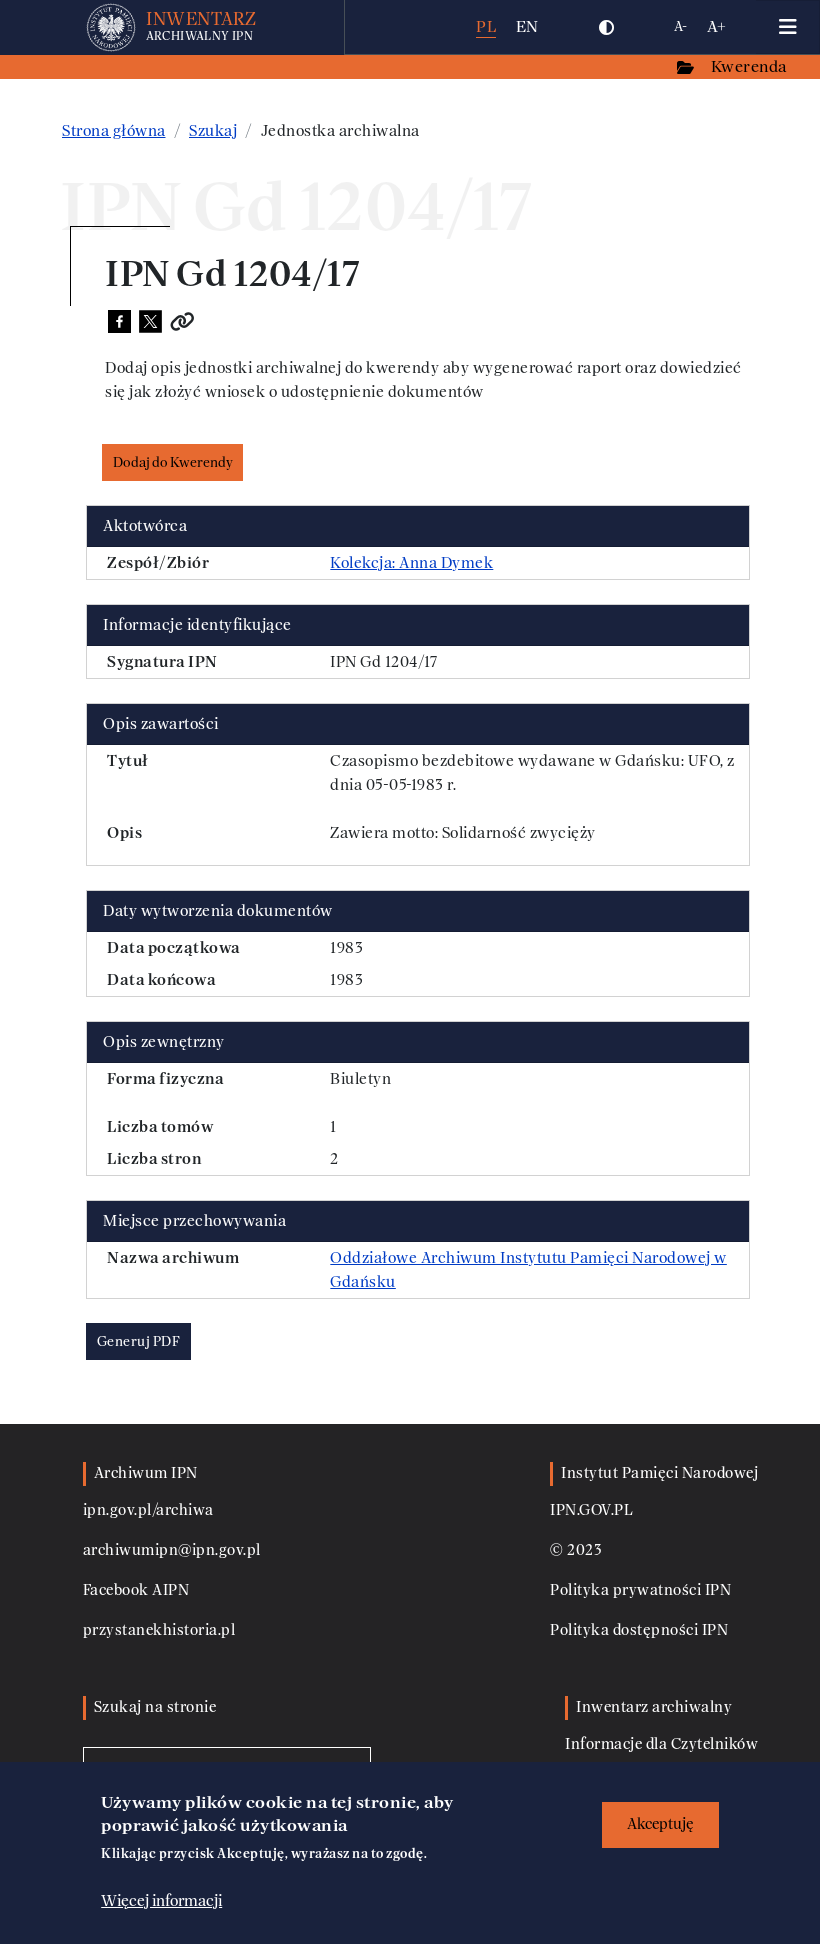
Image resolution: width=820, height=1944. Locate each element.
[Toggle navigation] (788, 27)
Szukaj (213, 131)
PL (486, 26)
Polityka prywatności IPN (640, 1590)
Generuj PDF (139, 1341)
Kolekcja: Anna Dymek (411, 563)
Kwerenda (751, 66)
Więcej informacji (161, 1901)
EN (527, 26)
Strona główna (114, 131)
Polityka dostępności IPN (639, 1630)
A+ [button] (716, 26)
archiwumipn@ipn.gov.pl (172, 1550)
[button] (607, 27)
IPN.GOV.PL (591, 1510)
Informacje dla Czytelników (661, 1744)
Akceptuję (660, 1824)
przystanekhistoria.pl (159, 1630)
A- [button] (680, 26)
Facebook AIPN (136, 1590)
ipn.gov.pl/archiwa (148, 1510)
